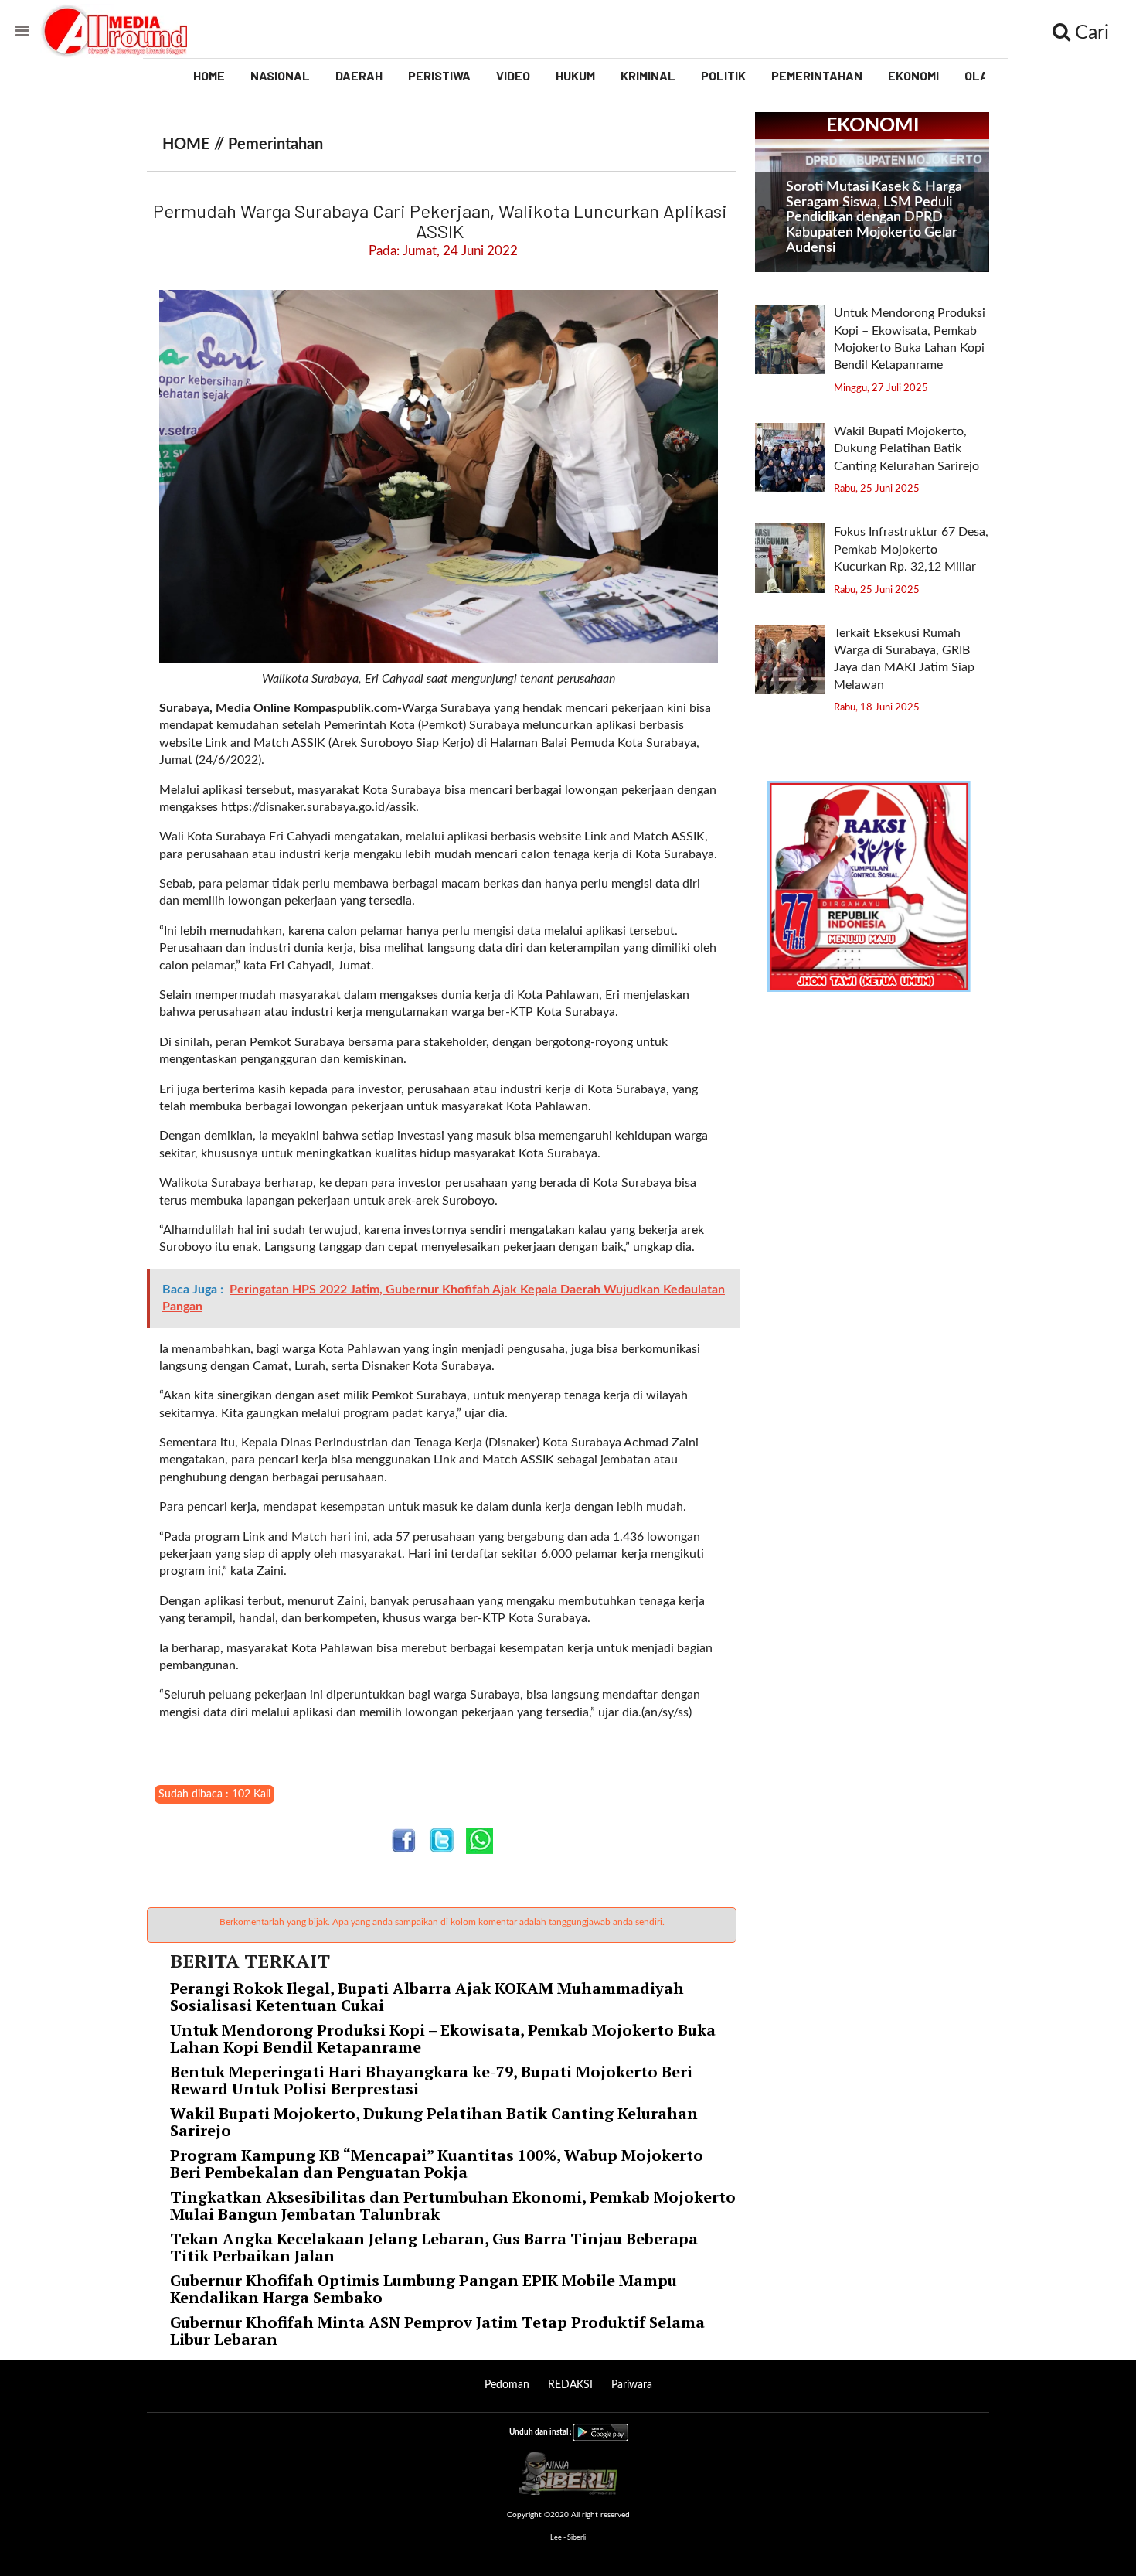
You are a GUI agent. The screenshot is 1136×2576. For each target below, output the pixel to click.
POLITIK (723, 75)
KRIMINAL (648, 75)
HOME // (195, 145)
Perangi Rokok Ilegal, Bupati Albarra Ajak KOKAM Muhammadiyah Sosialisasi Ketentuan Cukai (427, 1997)
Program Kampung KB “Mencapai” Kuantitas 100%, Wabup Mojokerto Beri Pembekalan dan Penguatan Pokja (437, 2164)
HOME (209, 75)
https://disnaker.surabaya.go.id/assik (318, 807)
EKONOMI (913, 75)
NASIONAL (280, 75)
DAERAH (359, 75)
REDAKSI (570, 2385)
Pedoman (507, 2385)
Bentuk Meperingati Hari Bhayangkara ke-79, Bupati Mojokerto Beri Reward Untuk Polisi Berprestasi (431, 2080)
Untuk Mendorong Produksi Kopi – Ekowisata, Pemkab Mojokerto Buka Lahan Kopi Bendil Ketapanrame (443, 2038)
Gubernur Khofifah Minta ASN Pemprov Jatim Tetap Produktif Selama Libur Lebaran (437, 2331)
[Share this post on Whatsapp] (480, 1840)
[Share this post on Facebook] (404, 1840)
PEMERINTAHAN (817, 75)
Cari (1090, 33)
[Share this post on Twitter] (442, 1840)
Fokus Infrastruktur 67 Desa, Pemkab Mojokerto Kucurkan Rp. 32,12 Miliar (911, 549)
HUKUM (575, 75)
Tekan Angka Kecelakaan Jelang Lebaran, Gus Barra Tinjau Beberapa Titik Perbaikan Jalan (434, 2247)
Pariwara (632, 2385)
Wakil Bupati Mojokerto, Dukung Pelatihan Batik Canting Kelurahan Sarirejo (434, 2122)
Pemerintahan (275, 145)
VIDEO (513, 75)
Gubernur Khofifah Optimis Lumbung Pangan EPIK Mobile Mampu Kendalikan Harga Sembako (423, 2289)
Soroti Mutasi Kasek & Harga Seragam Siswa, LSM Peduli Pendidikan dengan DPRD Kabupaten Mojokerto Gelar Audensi (874, 218)
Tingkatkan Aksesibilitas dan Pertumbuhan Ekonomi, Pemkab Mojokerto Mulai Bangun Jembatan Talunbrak (453, 2205)
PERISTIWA (439, 75)
